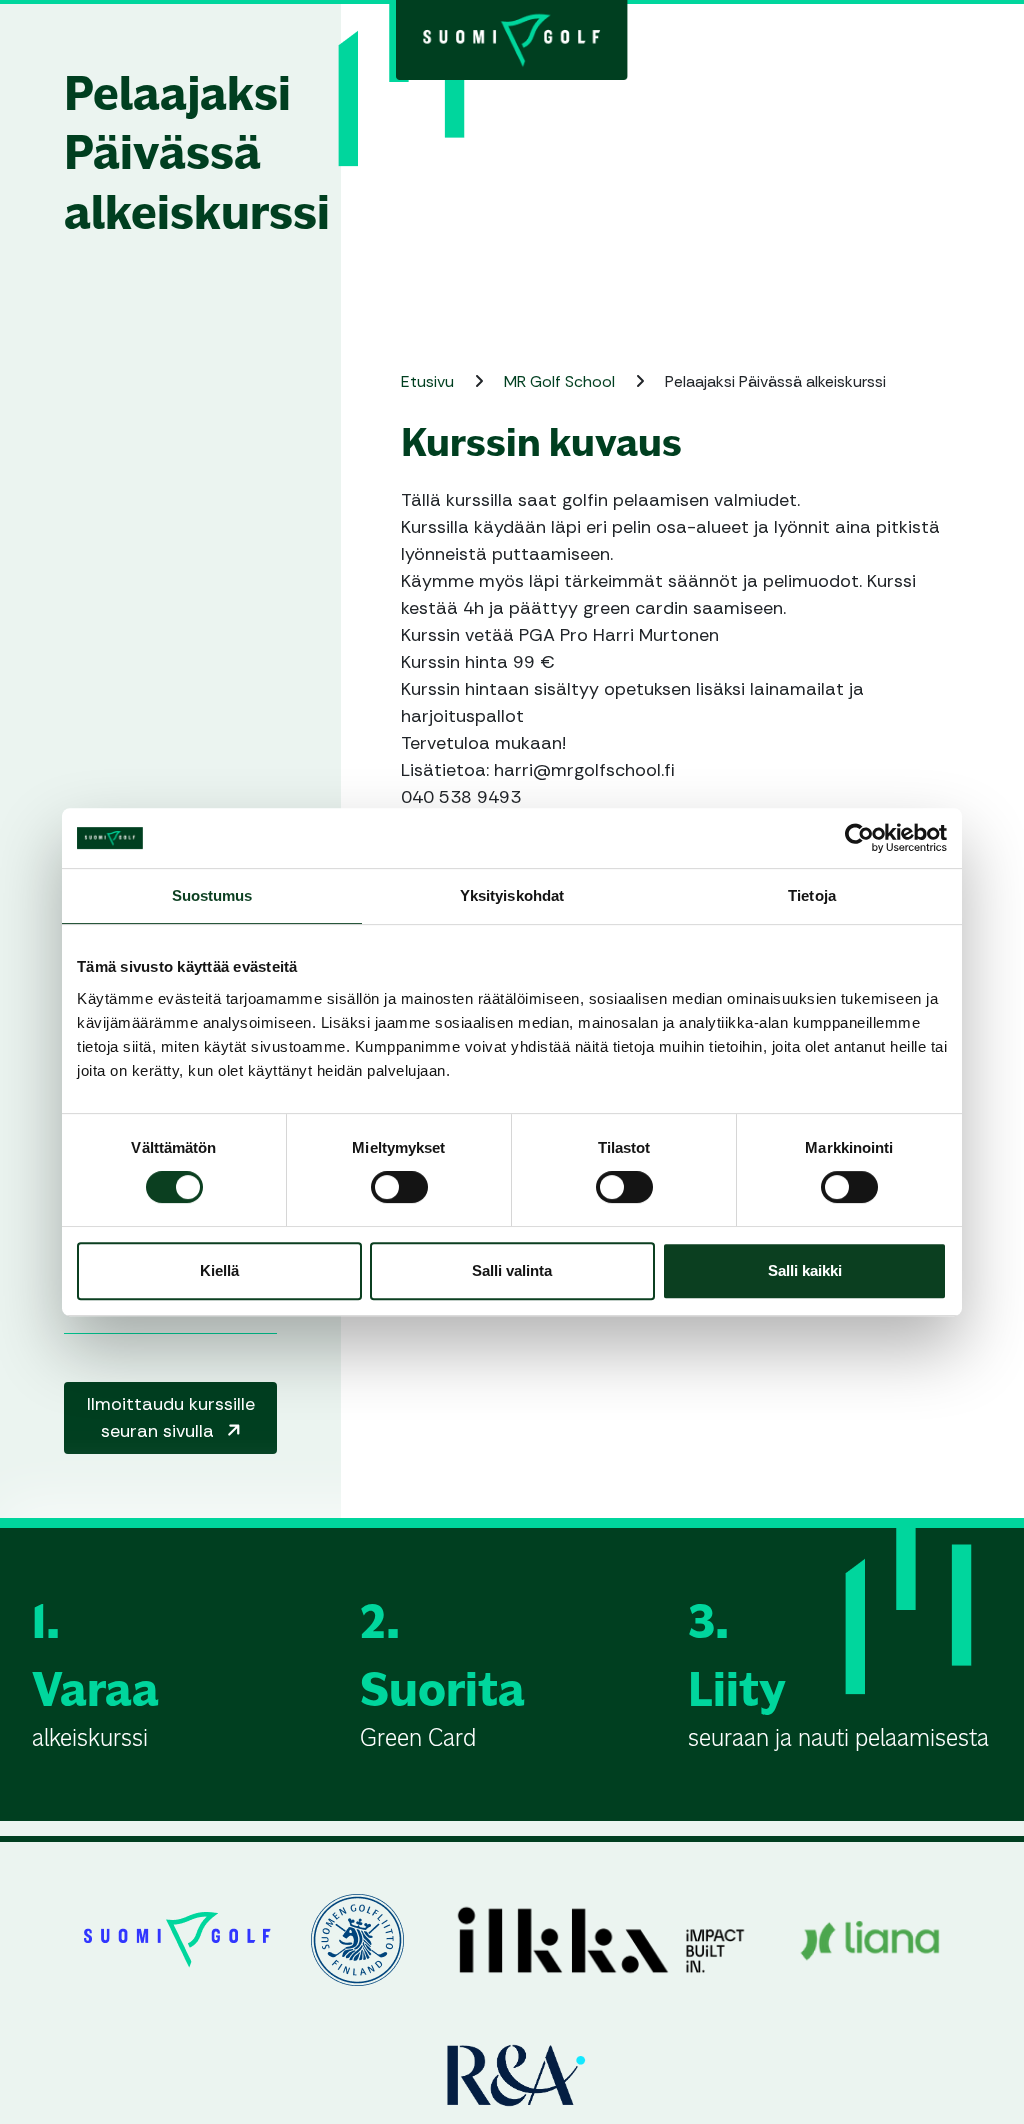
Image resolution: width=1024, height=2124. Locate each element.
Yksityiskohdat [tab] (512, 895)
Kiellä (219, 1270)
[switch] (399, 1187)
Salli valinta (512, 1270)
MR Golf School (561, 381)
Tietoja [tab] (812, 895)
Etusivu (429, 381)
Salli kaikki (805, 1270)
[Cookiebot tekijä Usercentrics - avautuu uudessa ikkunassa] (859, 838)
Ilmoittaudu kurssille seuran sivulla (171, 1417)
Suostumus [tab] (212, 895)
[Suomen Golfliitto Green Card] (512, 38)
